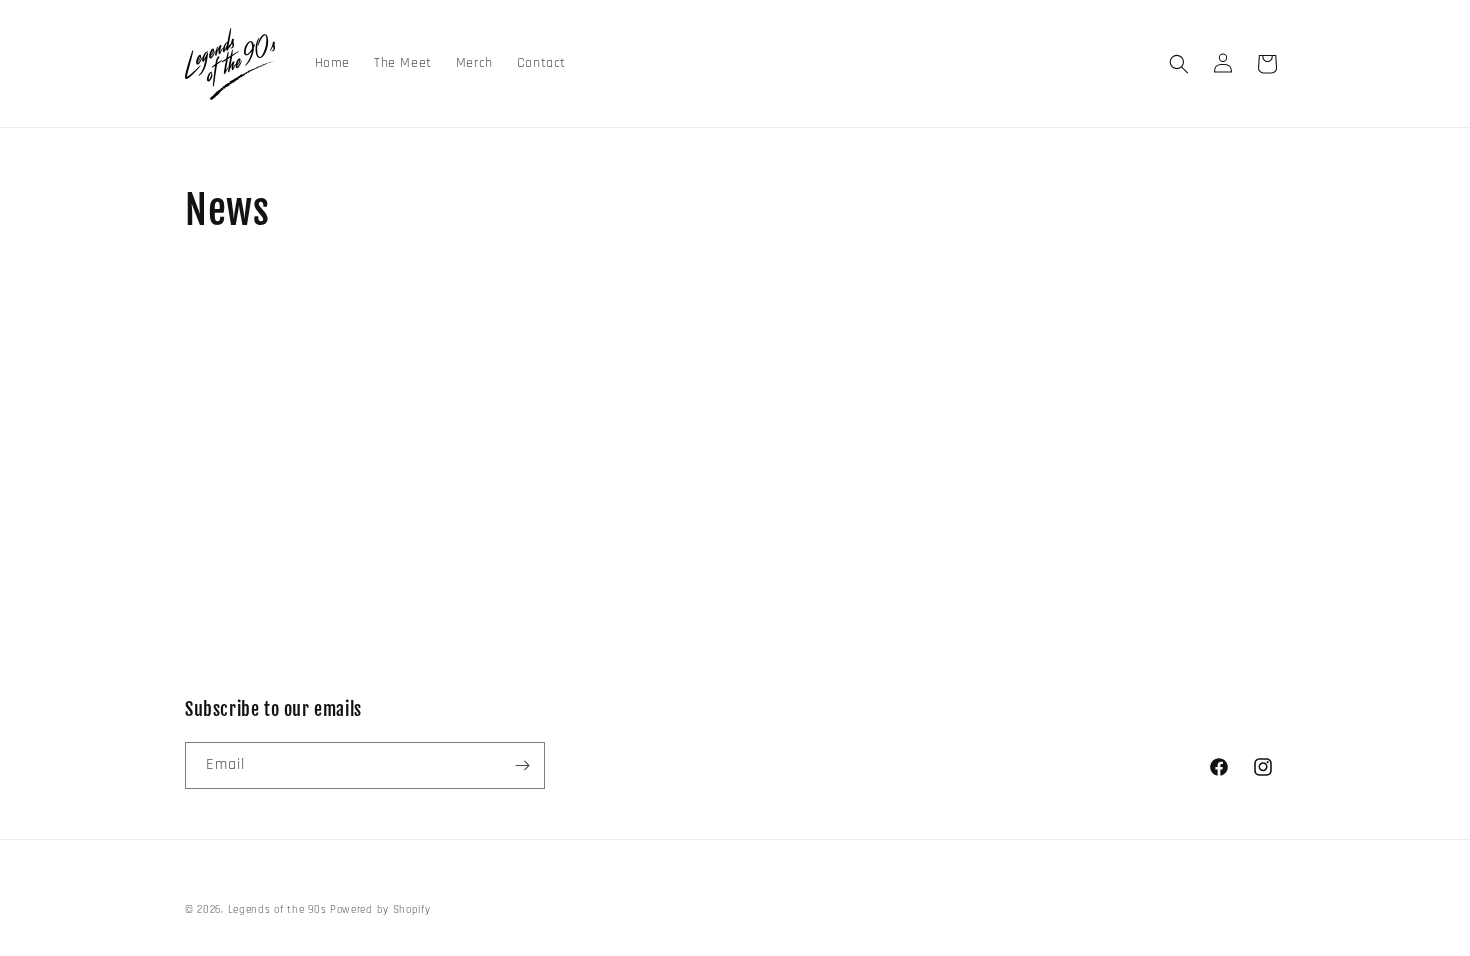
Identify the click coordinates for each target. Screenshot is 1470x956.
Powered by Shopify (380, 910)
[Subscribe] (522, 765)
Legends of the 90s (277, 910)
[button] (1179, 64)
